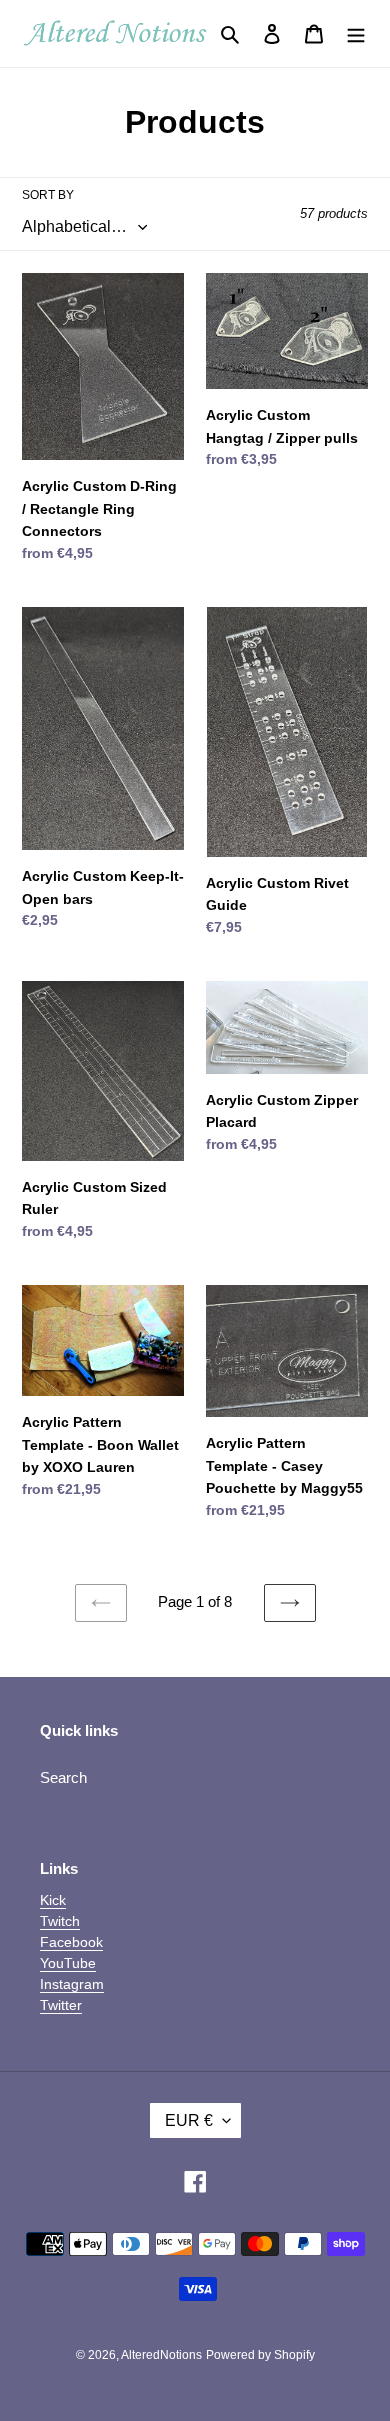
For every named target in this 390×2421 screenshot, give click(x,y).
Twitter (61, 2005)
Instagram (72, 1984)
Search (63, 1777)
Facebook (71, 1942)
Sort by (48, 195)
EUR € (189, 2120)
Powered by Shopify (260, 2355)
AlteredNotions (161, 2355)
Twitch (60, 1921)
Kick (53, 1900)
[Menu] (356, 33)
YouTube (68, 1963)
